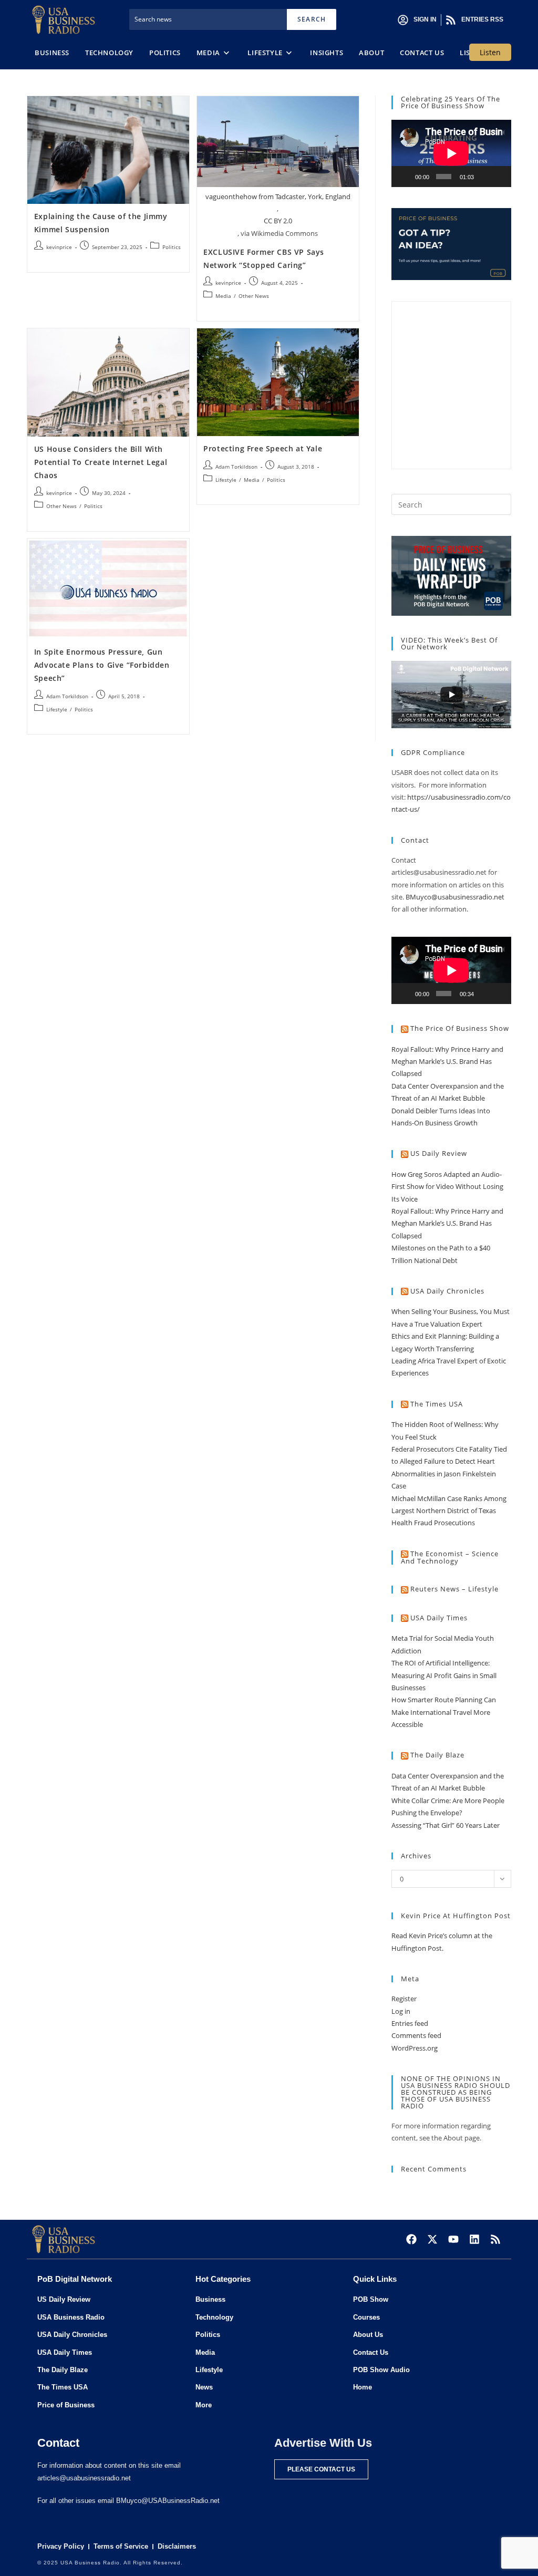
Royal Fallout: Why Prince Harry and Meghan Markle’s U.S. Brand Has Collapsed (447, 1062)
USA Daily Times (439, 1618)
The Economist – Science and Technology (450, 1558)
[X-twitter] (432, 2239)
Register (404, 1999)
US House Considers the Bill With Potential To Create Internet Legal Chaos (101, 462)
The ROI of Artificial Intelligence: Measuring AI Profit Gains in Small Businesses (444, 1675)
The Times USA (437, 1404)
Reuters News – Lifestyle (454, 1589)
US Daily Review (439, 1153)
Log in (401, 2011)
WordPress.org (415, 2048)
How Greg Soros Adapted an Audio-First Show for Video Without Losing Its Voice (447, 1187)
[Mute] (484, 177)
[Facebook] (411, 2239)
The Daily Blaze (437, 1755)
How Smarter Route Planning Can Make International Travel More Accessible (444, 1712)
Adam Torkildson (236, 467)
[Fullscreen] (499, 177)
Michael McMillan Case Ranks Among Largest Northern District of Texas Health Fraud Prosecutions (449, 1511)
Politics (172, 247)
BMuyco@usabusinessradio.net (455, 897)
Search (312, 19)
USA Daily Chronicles (447, 1291)
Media (223, 296)
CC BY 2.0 (278, 221)
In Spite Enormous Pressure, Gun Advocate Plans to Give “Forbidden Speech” (102, 665)
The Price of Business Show (460, 1028)
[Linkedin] (474, 2239)
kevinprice (59, 247)
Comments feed (416, 2035)
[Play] (405, 177)
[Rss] (495, 2239)
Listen (490, 52)
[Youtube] (453, 2239)
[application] (451, 153)
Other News (254, 296)
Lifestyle (226, 480)
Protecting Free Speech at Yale (263, 448)
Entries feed (410, 2023)
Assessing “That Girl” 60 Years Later (446, 1825)
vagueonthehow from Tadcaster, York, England (278, 196)
